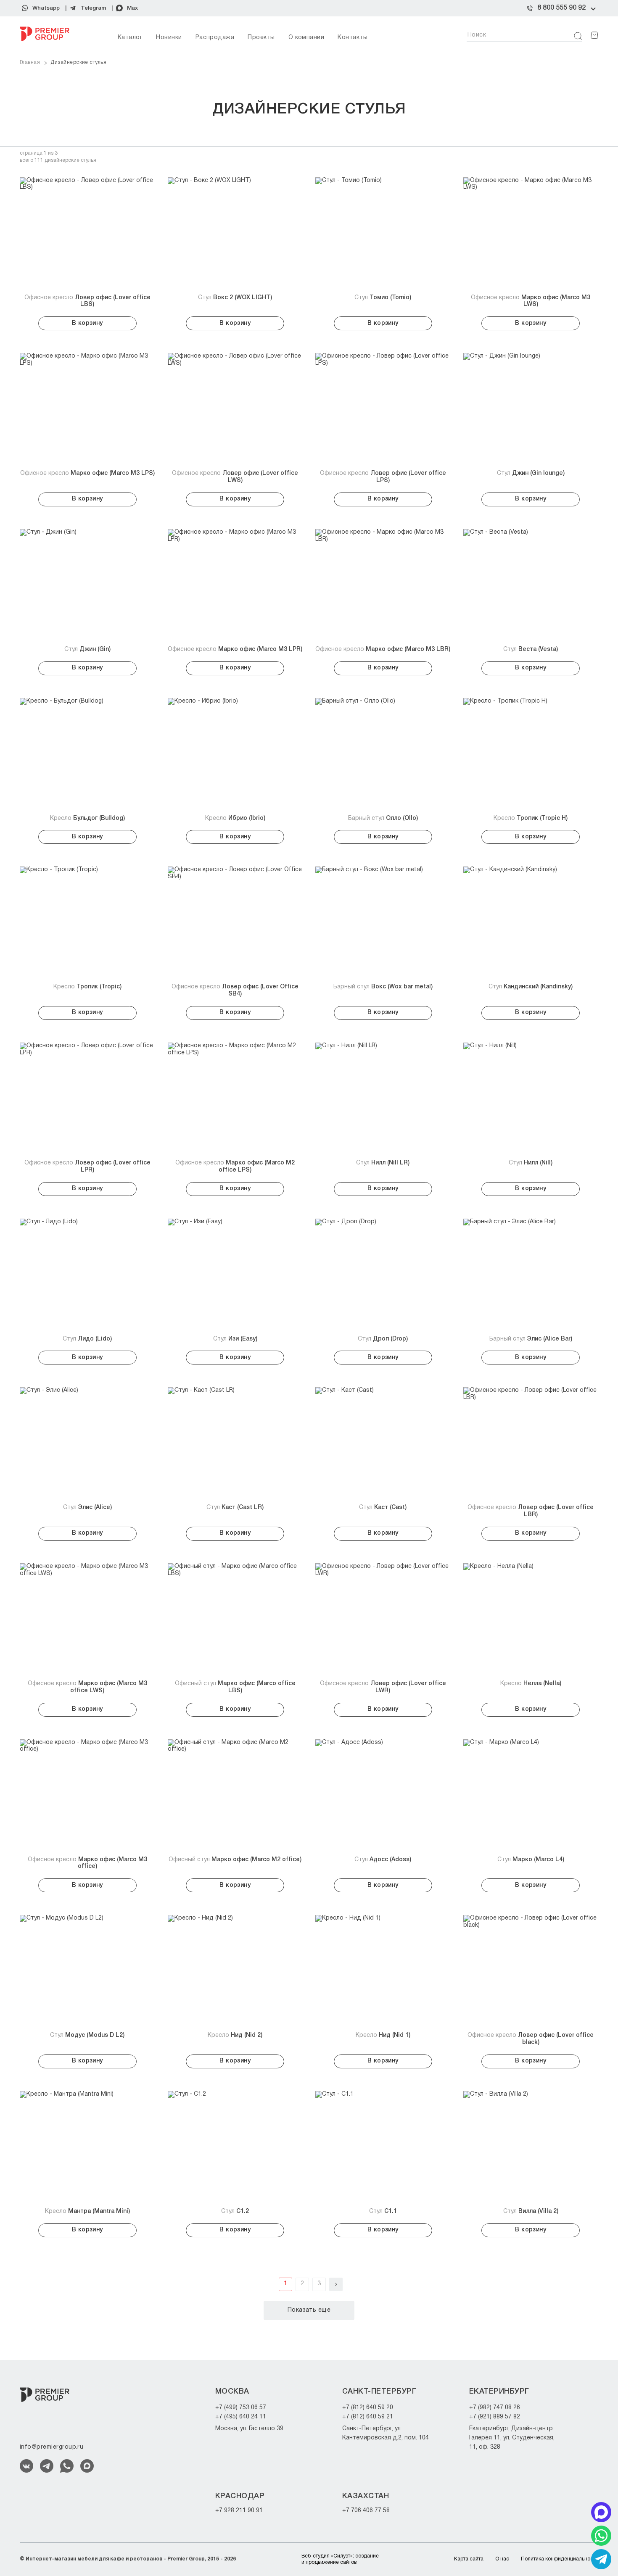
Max (132, 8)
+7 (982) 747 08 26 (495, 2408)
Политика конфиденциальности (560, 2559)
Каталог (130, 38)
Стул (235, 298)
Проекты (261, 38)
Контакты (353, 38)
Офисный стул (235, 1687)
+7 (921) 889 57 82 (495, 2417)
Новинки (169, 38)
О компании (306, 38)
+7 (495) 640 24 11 (241, 2417)
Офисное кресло (87, 301)
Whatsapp (46, 8)
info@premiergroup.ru (51, 2447)
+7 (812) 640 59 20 (368, 2408)
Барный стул (383, 818)
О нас (502, 2559)
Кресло (87, 818)
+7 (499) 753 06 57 (241, 2408)
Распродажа (215, 38)
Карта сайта (469, 2559)
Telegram (93, 8)
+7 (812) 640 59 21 (368, 2417)
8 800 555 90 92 (561, 8)
